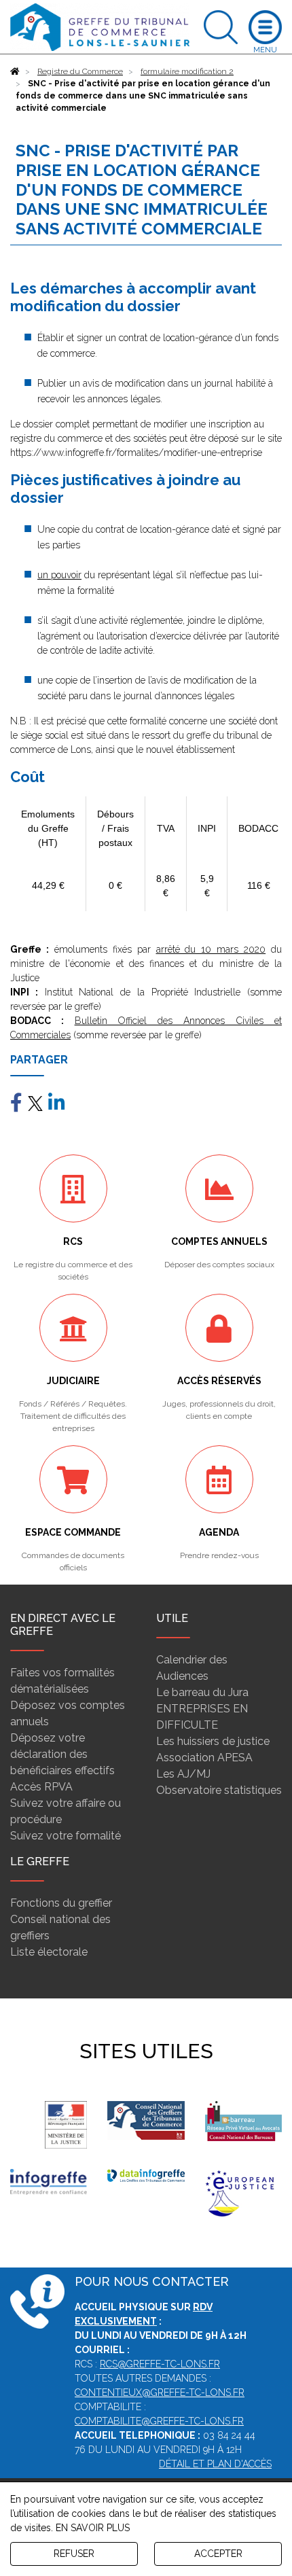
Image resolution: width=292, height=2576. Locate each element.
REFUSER (74, 2554)
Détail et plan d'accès (215, 2464)
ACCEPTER (218, 2554)
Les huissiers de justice (213, 1741)
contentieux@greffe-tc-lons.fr (160, 2393)
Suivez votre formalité (66, 1836)
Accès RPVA (41, 1787)
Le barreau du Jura (202, 1692)
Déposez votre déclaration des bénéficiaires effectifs (62, 1754)
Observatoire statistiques (219, 1790)
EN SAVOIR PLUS (93, 2528)
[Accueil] (15, 71)
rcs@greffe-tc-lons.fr (160, 2364)
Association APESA (204, 1758)
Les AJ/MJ (183, 1774)
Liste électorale (49, 1952)
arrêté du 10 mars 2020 (211, 949)
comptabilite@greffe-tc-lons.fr (159, 2421)
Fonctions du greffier (61, 1903)
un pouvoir (59, 575)
